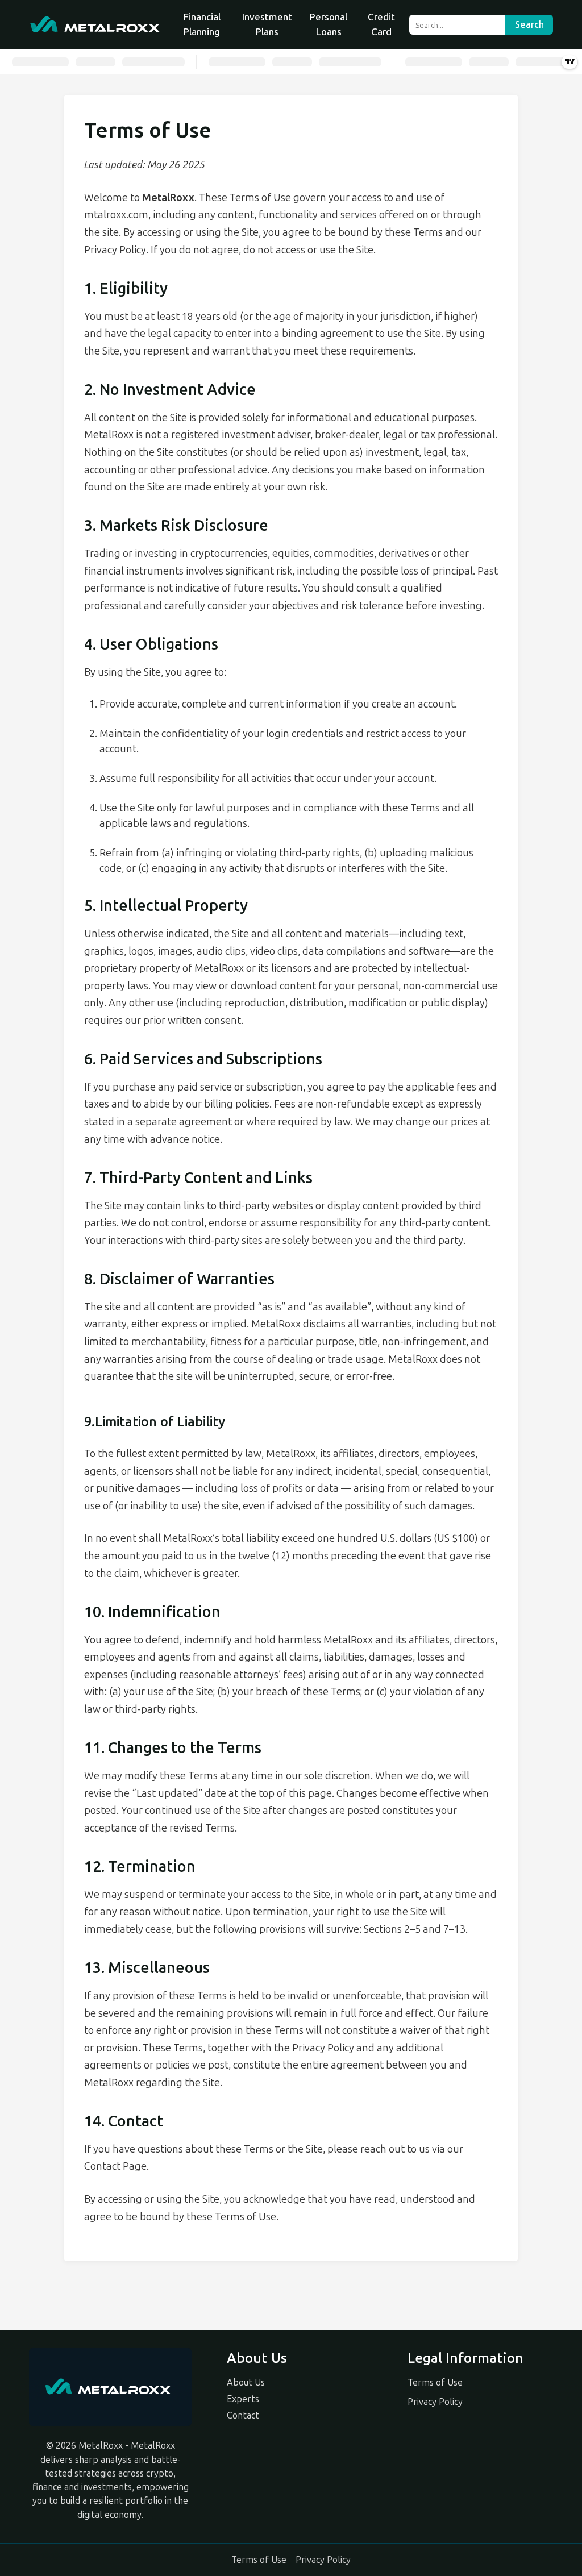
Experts (243, 2399)
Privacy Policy (435, 2402)
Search (529, 25)
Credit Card (381, 24)
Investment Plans (267, 24)
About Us (246, 2383)
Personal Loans (329, 24)
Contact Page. (117, 2166)
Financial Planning (202, 24)
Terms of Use (435, 2383)
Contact (243, 2415)
